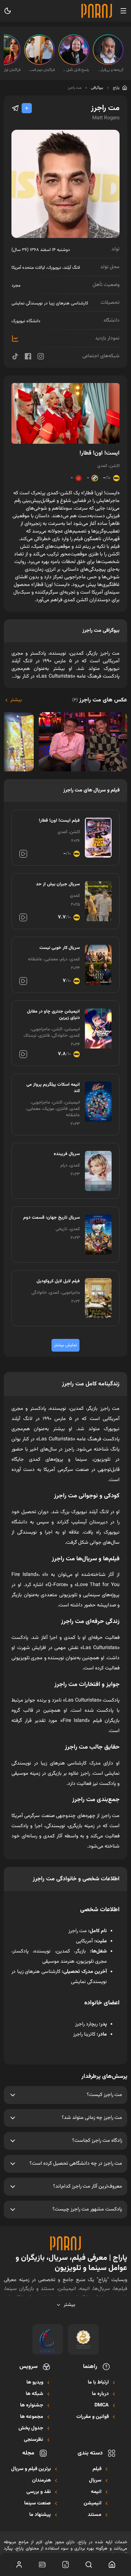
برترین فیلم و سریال (31, 2469)
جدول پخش (31, 2428)
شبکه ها (34, 2394)
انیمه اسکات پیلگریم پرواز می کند (53, 1088)
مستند (95, 2515)
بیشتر (16, 700)
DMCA (102, 2405)
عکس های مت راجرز (100, 700)
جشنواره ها (32, 2405)
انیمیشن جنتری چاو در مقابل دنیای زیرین (53, 1015)
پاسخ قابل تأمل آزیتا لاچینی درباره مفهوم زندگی (76, 70)
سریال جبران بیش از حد (58, 884)
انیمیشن (93, 2503)
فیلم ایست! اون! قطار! (59, 821)
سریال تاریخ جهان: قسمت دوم (52, 1218)
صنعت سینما (38, 2503)
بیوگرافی (97, 88)
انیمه (96, 2492)
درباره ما (100, 2394)
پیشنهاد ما (40, 2515)
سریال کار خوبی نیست (60, 948)
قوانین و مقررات (93, 2417)
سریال (95, 2481)
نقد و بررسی (39, 2492)
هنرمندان (41, 2481)
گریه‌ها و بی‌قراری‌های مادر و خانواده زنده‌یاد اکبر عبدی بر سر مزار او (110, 70)
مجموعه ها (32, 2417)
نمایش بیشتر (65, 1345)
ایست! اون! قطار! (100, 453)
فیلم (97, 2469)
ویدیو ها (35, 2383)
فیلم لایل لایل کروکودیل (58, 1281)
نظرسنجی (34, 2440)
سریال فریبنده (67, 1154)
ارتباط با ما (98, 2383)
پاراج (116, 88)
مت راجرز (75, 88)
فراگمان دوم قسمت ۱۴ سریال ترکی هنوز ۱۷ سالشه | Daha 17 (41, 70)
